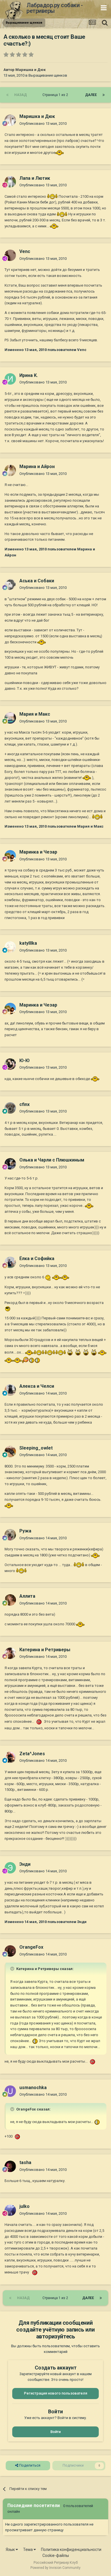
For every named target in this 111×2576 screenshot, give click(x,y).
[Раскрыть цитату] (13, 1969)
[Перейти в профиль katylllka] (10, 947)
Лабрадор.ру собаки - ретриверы (55, 8)
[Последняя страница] (104, 95)
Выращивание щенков (48, 75)
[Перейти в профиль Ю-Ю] (10, 1064)
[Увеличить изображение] (59, 153)
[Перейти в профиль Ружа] (10, 1535)
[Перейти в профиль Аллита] (10, 1600)
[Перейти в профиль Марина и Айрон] (10, 470)
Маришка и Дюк (30, 70)
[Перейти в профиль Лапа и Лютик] (10, 182)
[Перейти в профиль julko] (10, 2210)
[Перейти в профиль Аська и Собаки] (10, 584)
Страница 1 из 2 (56, 95)
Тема (28, 2550)
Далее (91, 95)
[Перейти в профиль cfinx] (10, 1108)
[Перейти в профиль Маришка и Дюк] (10, 120)
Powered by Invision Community (55, 2568)
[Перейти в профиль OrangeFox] (10, 1951)
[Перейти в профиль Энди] (10, 1868)
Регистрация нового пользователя (55, 2393)
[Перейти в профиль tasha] (10, 2166)
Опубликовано (43, 124)
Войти (55, 2432)
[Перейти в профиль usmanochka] (10, 2091)
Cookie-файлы (56, 2555)
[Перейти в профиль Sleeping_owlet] (10, 1452)
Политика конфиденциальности (71, 2550)
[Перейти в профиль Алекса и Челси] (10, 1390)
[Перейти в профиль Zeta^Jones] (10, 1757)
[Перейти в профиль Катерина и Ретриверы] (10, 1653)
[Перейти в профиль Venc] (10, 255)
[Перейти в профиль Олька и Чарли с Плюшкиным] (10, 1164)
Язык (11, 2550)
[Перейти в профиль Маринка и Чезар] (10, 856)
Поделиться (29, 2465)
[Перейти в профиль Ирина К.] (10, 379)
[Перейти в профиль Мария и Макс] (10, 718)
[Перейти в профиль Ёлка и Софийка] (10, 1262)
